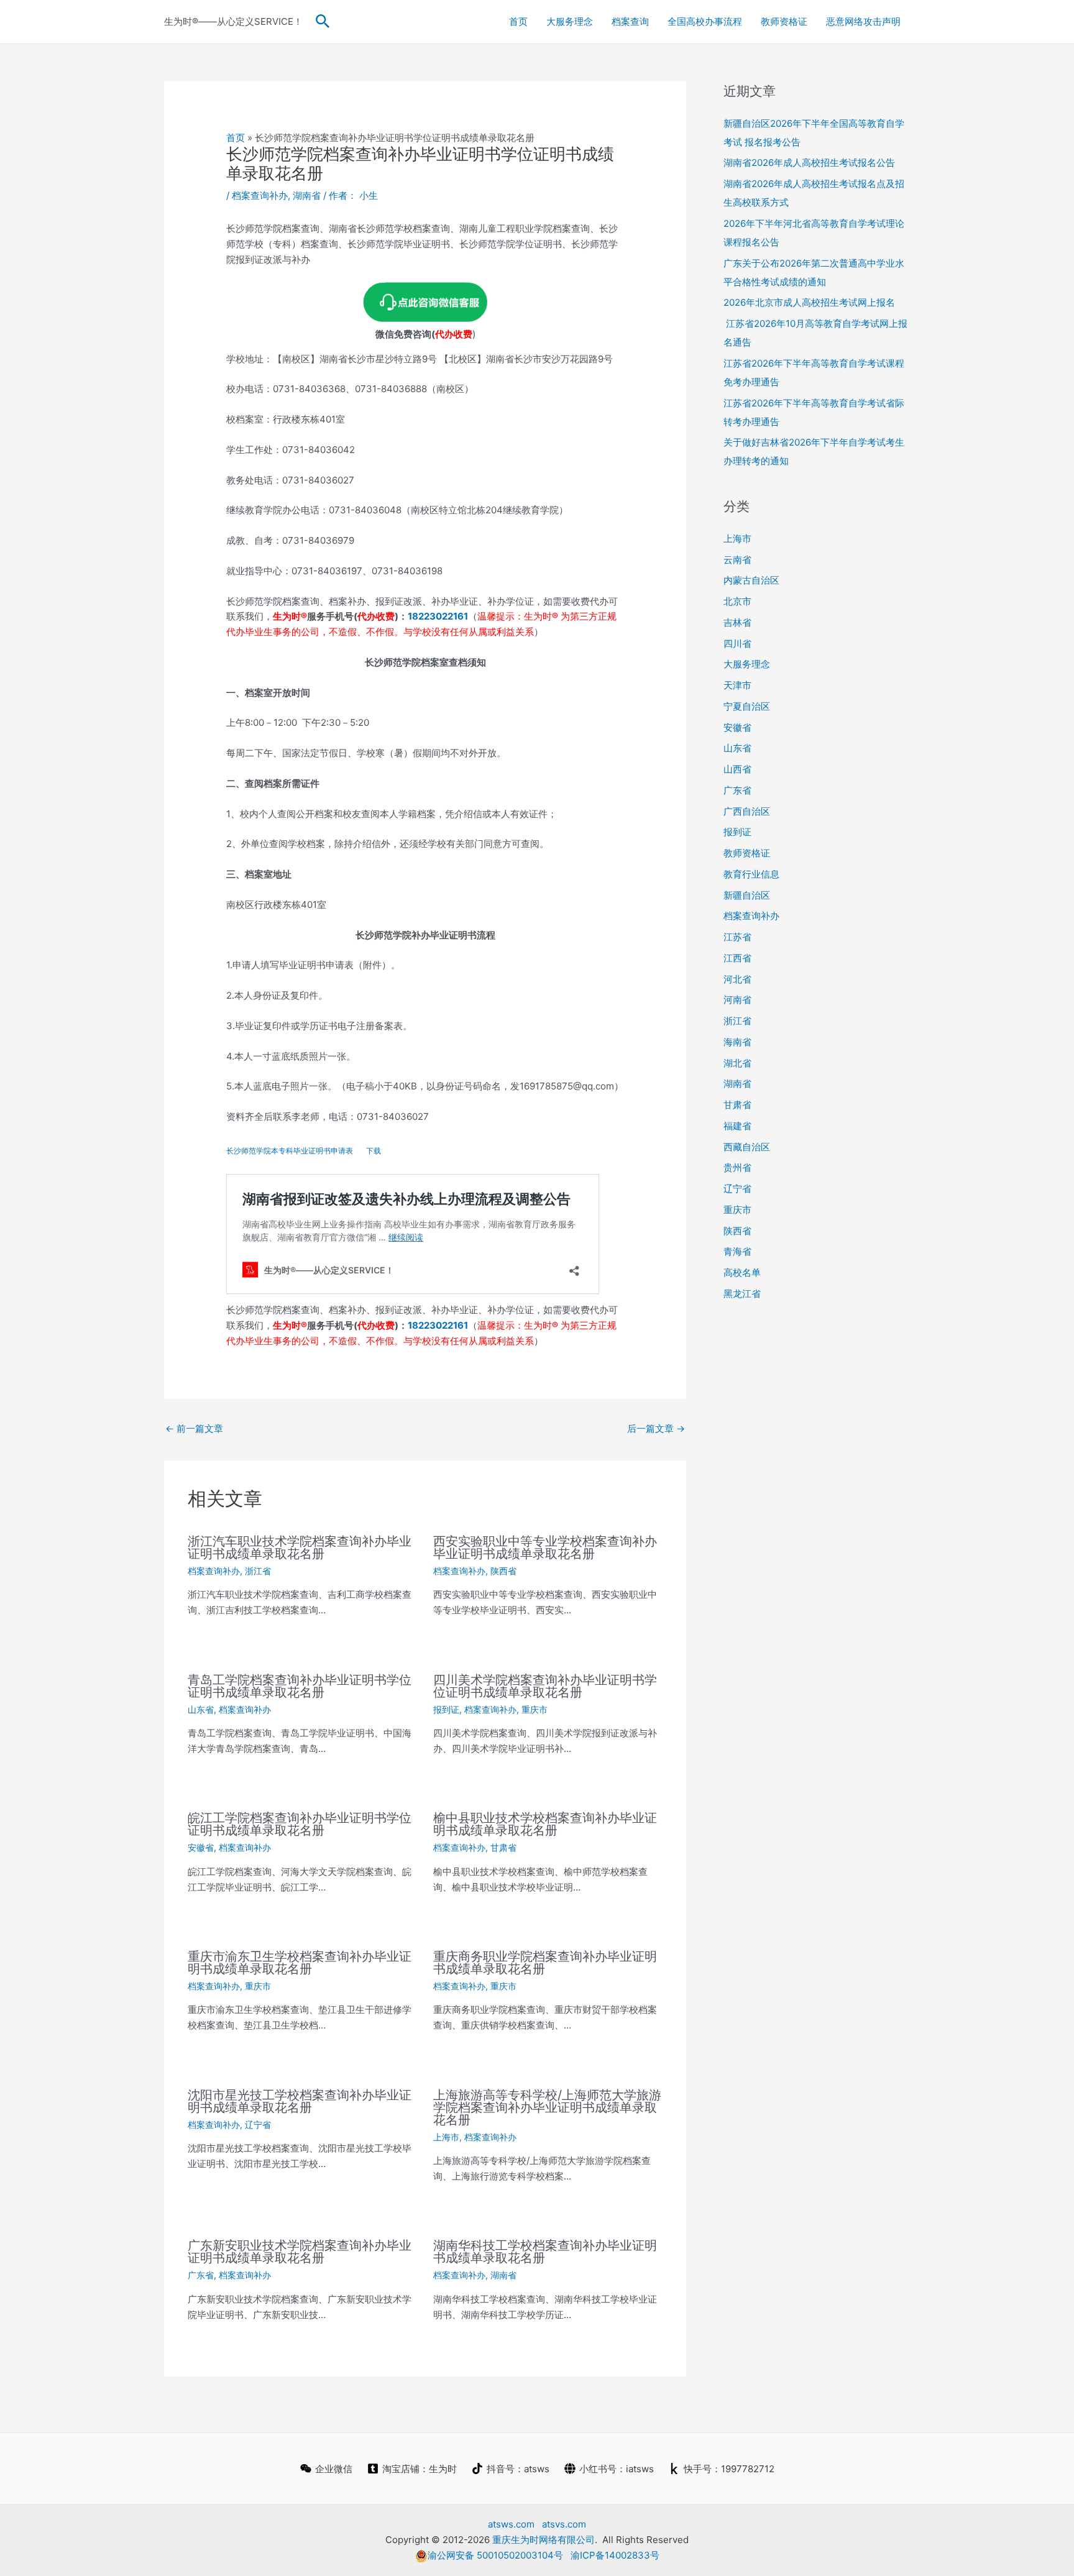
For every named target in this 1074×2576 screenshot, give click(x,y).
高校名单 (742, 1272)
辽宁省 (258, 2125)
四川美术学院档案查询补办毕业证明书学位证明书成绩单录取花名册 (545, 1686)
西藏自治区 (747, 1147)
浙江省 (258, 1571)
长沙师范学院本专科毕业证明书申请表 (290, 1151)
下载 (374, 1151)
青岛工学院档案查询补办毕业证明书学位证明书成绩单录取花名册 (300, 1686)
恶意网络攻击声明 (863, 21)
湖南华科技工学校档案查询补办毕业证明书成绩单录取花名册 (545, 2252)
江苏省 (737, 937)
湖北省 (737, 1063)
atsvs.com (564, 2524)
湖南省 (307, 195)
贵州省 (737, 1167)
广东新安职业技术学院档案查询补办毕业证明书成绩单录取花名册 (300, 2252)
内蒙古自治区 (751, 580)
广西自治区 (747, 811)
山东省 (201, 1709)
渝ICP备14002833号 (615, 2555)
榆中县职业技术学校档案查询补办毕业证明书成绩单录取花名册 (545, 1824)
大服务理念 (570, 21)
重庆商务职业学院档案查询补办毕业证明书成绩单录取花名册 (545, 1963)
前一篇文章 (194, 1428)
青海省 (737, 1251)
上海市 (446, 2137)
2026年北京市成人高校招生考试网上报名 (809, 302)
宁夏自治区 (747, 706)
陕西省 (503, 1571)
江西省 (737, 958)
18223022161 (438, 616)
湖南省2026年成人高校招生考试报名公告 (809, 163)
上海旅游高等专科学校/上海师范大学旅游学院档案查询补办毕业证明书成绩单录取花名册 (547, 2107)
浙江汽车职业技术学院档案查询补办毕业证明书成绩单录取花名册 (300, 1547)
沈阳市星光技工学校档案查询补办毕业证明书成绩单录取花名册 (300, 2101)
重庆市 (535, 1709)
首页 (518, 21)
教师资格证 (784, 21)
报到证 (446, 1709)
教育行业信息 (751, 874)
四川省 (737, 644)
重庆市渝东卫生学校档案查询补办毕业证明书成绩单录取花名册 (300, 1963)
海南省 (737, 1042)
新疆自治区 (747, 895)
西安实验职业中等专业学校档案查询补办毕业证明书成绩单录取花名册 (545, 1547)
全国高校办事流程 (705, 21)
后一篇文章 (656, 1428)
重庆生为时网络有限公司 (544, 2540)
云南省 (737, 560)
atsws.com (511, 2524)
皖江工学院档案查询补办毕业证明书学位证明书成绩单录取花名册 (300, 1824)
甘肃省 (503, 1847)
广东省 (201, 2275)
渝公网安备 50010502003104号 (495, 2555)
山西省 (737, 769)
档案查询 (630, 21)
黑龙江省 (742, 1294)
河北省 (737, 979)
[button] (323, 22)
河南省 (737, 1000)
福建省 (737, 1126)
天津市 (737, 685)
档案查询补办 (260, 195)
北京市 (737, 601)
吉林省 (737, 622)
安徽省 (201, 1847)
